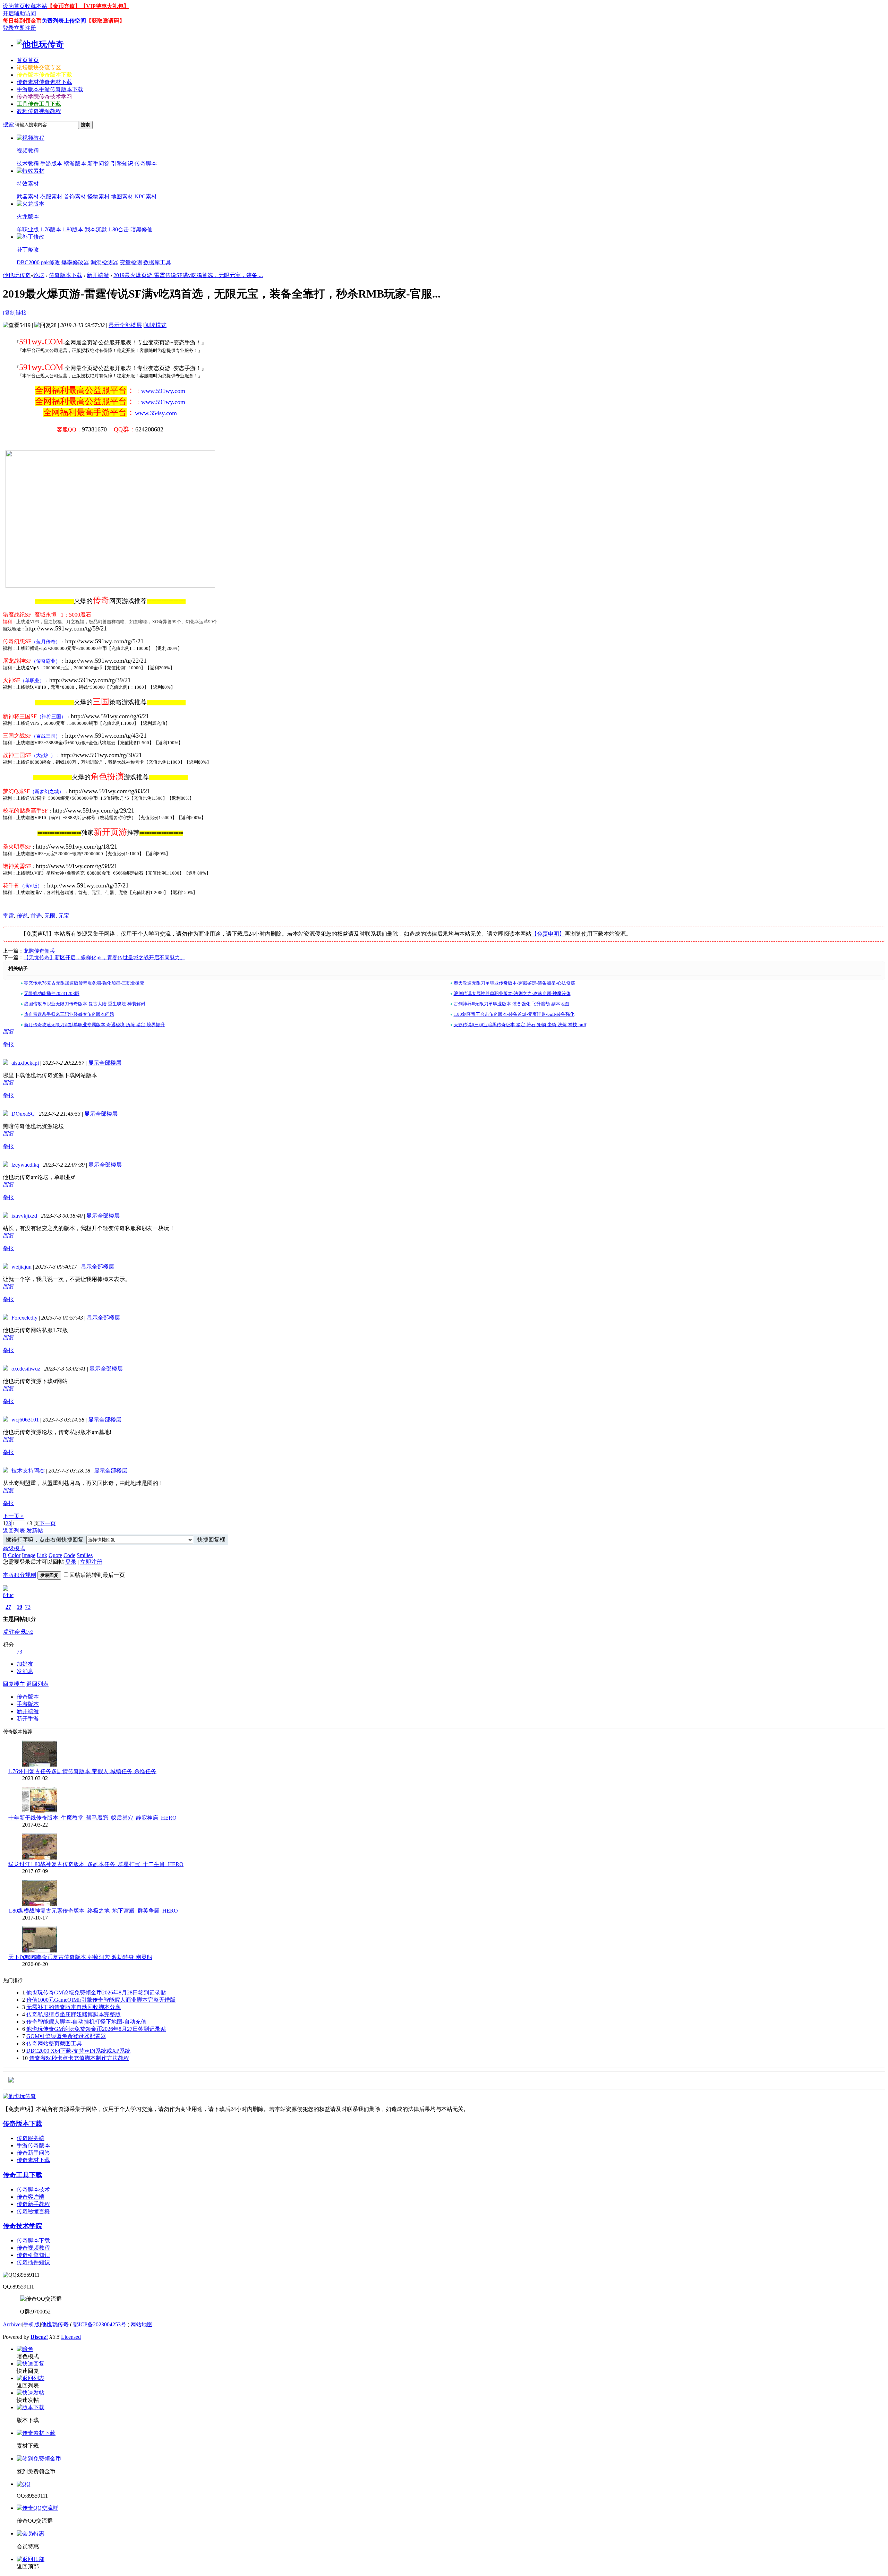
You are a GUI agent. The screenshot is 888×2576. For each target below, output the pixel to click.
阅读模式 (155, 325)
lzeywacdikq (25, 1165)
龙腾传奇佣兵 (39, 951)
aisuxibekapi (25, 1063)
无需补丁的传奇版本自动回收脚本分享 (74, 2007)
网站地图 (142, 2324)
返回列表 (14, 1531)
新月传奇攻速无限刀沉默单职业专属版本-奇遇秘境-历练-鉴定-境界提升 (94, 1025)
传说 (22, 916)
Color (14, 1555)
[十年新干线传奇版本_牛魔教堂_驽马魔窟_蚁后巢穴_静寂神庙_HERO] (40, 1811)
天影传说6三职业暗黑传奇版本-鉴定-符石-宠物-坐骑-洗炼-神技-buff (520, 1025)
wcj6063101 (25, 1420)
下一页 (48, 1523)
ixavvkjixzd (24, 1216)
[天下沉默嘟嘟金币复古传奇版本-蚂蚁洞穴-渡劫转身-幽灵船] (40, 1951)
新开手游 (28, 1719)
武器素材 (28, 196)
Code (69, 1555)
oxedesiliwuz (26, 1369)
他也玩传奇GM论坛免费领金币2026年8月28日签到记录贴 (96, 1993)
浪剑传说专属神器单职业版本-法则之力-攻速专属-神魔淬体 (512, 993)
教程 (39, 111)
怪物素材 (99, 196)
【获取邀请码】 (105, 21)
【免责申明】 (548, 934)
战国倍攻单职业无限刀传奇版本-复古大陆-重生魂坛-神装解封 (85, 1004)
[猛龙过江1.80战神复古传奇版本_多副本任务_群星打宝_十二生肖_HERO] (40, 1858)
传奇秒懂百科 (33, 2211)
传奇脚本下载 (33, 2240)
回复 (8, 1032)
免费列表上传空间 (64, 21)
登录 (8, 28)
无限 (50, 916)
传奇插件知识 (33, 2262)
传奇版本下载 (66, 275)
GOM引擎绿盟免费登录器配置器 (66, 2036)
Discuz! (39, 2337)
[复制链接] (16, 313)
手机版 (32, 2324)
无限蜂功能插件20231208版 (52, 993)
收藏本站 (36, 6)
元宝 (64, 916)
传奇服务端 (31, 2138)
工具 (39, 104)
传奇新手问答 (33, 2153)
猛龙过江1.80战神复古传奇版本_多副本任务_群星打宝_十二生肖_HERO (96, 1864)
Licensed (71, 2337)
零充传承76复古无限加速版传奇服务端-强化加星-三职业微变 (84, 983)
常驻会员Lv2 (18, 1632)
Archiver (12, 2324)
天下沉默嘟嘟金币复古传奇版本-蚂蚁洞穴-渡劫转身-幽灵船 (80, 1957)
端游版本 (75, 164)
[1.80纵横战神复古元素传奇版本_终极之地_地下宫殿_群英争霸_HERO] (40, 1904)
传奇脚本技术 (33, 2189)
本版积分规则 (19, 1575)
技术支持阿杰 (28, 1471)
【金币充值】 (64, 6)
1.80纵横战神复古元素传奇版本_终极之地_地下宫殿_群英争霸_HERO (93, 1911)
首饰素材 (75, 196)
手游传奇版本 (33, 2145)
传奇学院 (44, 97)
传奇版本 (44, 75)
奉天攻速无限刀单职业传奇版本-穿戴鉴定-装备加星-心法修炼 (514, 983)
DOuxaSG (23, 1114)
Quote (55, 1555)
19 (19, 1607)
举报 (8, 1044)
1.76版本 (51, 229)
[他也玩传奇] (40, 44)
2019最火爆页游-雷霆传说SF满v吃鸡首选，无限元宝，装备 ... (188, 275)
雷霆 (8, 916)
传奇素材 (44, 82)
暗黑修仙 (142, 229)
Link (42, 1555)
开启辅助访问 (19, 13)
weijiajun (22, 1267)
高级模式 (14, 1548)
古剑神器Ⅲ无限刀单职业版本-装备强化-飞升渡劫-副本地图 (511, 1004)
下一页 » (13, 1516)
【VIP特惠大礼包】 (105, 6)
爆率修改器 (75, 262)
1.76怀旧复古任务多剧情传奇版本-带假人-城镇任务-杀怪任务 (82, 1771)
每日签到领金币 (22, 21)
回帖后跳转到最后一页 (97, 1575)
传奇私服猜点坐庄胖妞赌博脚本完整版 (74, 2014)
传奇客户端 (31, 2197)
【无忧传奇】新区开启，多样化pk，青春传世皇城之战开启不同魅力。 (104, 958)
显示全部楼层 (125, 325)
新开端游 (98, 275)
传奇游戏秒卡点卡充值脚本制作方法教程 (79, 2058)
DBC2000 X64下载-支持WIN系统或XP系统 (78, 2051)
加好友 (25, 1664)
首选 (36, 916)
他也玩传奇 (17, 275)
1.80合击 (119, 229)
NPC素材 (146, 196)
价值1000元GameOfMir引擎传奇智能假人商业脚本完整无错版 (101, 2000)
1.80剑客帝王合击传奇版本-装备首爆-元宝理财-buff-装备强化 (514, 1014)
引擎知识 (122, 164)
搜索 (8, 124)
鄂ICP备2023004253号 (100, 2324)
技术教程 (28, 164)
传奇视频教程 (33, 2248)
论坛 (39, 67)
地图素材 (122, 196)
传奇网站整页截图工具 (54, 2043)
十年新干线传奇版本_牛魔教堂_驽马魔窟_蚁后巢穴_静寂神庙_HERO (92, 1818)
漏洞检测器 (104, 262)
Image (29, 1555)
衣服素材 (51, 196)
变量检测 (131, 262)
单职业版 (28, 229)
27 (8, 1607)
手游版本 (50, 89)
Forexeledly (24, 1318)
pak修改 (50, 262)
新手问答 (99, 164)
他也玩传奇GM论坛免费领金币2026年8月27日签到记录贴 (96, 2029)
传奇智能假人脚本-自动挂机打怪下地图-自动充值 (86, 2022)
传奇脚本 (146, 164)
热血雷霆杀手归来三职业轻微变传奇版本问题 (69, 1014)
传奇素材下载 (33, 2160)
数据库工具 (157, 262)
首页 (28, 60)
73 (28, 1607)
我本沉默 (96, 229)
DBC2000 (28, 262)
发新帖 (35, 1531)
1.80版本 (73, 229)
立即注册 (25, 28)
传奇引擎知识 (33, 2255)
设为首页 (14, 6)
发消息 (25, 1671)
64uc (8, 1595)
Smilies (85, 1555)
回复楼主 (14, 1684)
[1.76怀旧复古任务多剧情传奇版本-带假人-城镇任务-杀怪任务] (40, 1765)
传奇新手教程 (33, 2204)
